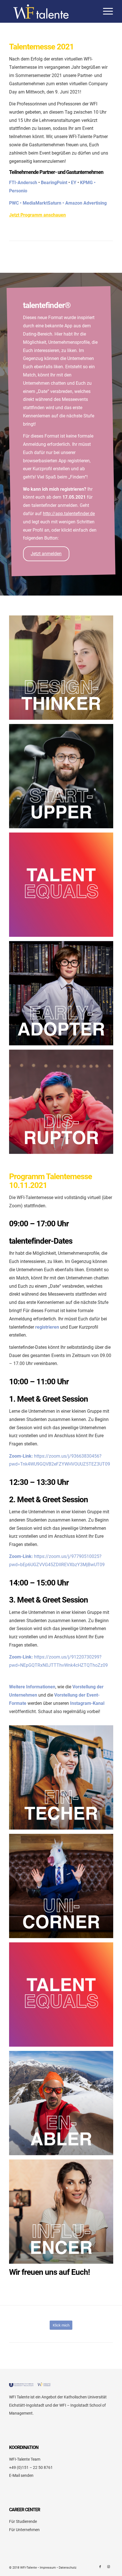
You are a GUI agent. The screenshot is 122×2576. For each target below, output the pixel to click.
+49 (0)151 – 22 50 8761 (31, 2467)
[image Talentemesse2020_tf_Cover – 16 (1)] (63, 2105)
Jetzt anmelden (46, 554)
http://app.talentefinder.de (69, 514)
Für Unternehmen (24, 2530)
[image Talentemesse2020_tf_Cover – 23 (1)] (63, 2214)
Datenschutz (68, 2568)
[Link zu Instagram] (109, 2567)
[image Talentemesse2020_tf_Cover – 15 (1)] (63, 1780)
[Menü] (105, 11)
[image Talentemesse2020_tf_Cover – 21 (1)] (63, 1888)
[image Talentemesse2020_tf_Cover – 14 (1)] (63, 778)
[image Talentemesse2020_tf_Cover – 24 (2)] (63, 887)
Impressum (48, 2568)
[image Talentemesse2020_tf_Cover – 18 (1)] (63, 995)
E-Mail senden (21, 2475)
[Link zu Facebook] (100, 2567)
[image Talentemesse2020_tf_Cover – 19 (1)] (63, 670)
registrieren (47, 1327)
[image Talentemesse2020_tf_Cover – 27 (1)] (63, 1104)
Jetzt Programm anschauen (37, 215)
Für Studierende (23, 2521)
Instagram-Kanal (87, 1703)
